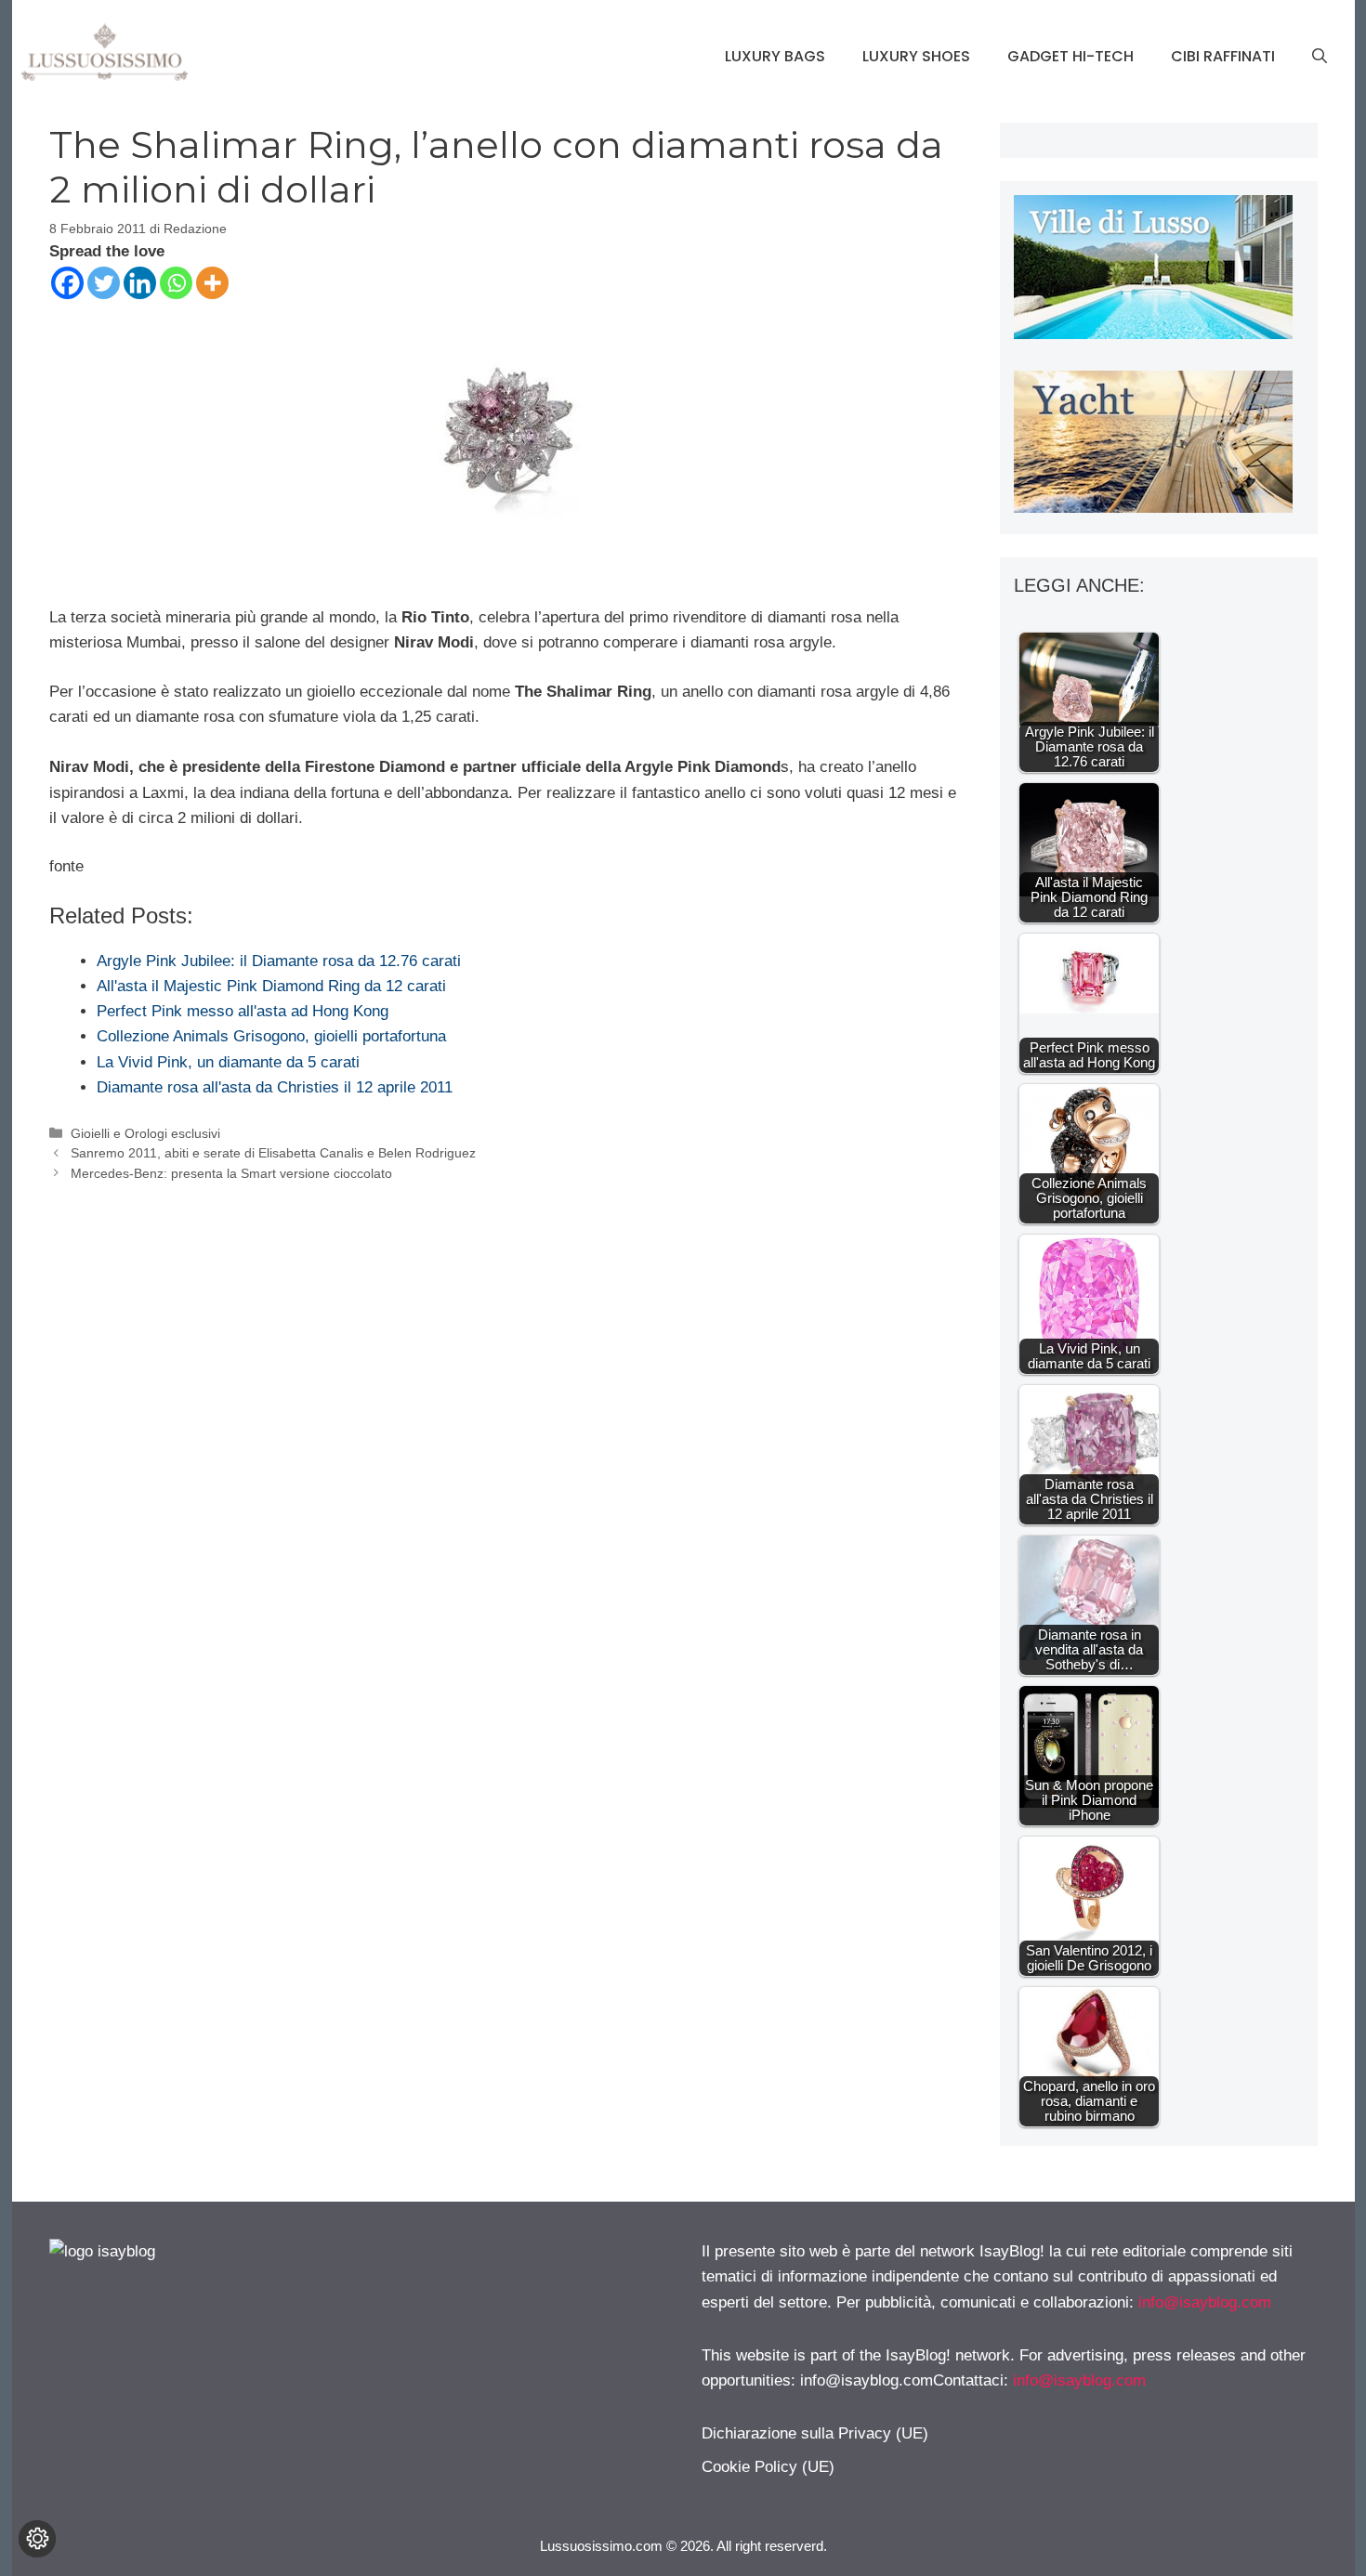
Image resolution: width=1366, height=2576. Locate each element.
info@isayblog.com (1205, 2302)
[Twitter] (104, 283)
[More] (212, 283)
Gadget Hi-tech (1070, 56)
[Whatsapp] (176, 283)
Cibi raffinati (1223, 56)
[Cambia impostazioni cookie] (37, 2539)
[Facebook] (67, 283)
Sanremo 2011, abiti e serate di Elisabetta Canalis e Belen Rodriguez (273, 1153)
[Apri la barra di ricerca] (1320, 57)
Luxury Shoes (916, 56)
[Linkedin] (140, 283)
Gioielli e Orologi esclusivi (145, 1133)
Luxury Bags (775, 56)
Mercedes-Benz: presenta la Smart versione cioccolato (231, 1173)
